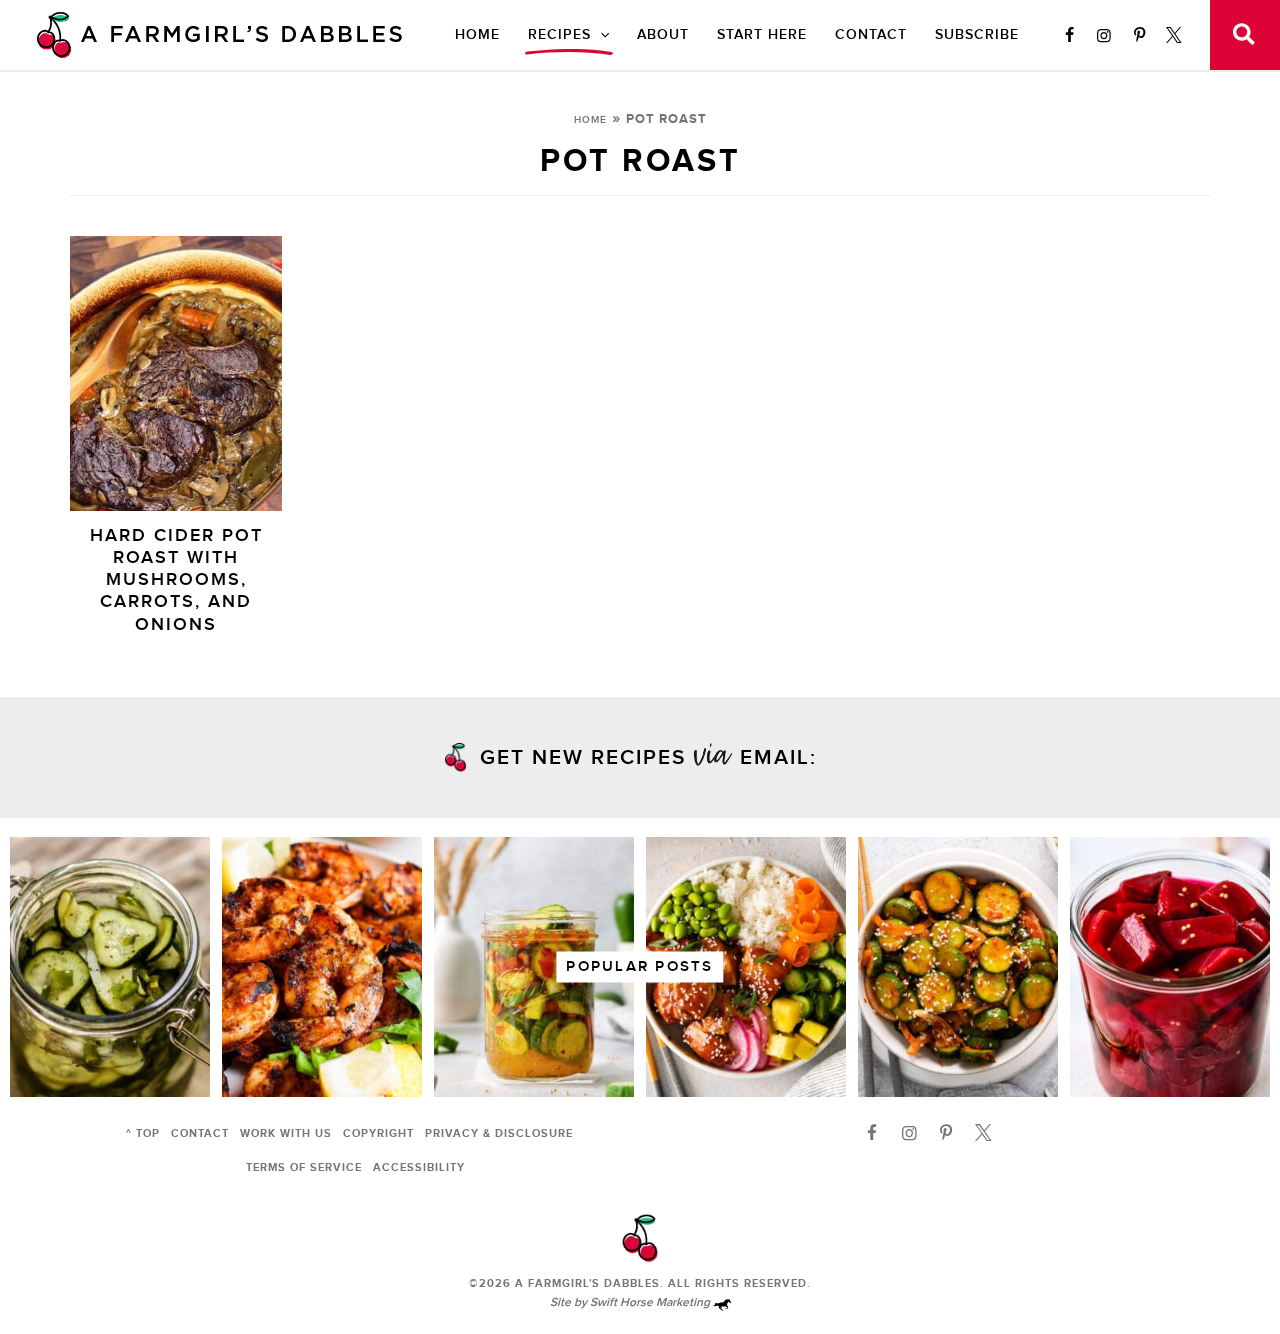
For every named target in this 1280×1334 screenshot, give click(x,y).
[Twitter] (1174, 35)
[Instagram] (1104, 35)
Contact (871, 34)
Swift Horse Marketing (651, 1302)
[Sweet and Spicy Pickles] (534, 967)
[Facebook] (1069, 35)
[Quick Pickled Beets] (1170, 967)
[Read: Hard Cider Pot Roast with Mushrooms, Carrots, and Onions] (176, 372)
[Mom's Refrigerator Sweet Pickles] (110, 967)
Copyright (378, 1133)
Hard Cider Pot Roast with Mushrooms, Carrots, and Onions (176, 580)
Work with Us (286, 1133)
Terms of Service (304, 1167)
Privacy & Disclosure (499, 1133)
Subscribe (977, 34)
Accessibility (419, 1167)
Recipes (559, 34)
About (663, 34)
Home (477, 34)
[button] (600, 35)
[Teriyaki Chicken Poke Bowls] (746, 967)
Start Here (762, 34)
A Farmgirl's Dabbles (587, 1283)
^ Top (143, 1133)
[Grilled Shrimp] (322, 967)
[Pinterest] (1139, 35)
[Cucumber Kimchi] (958, 967)
